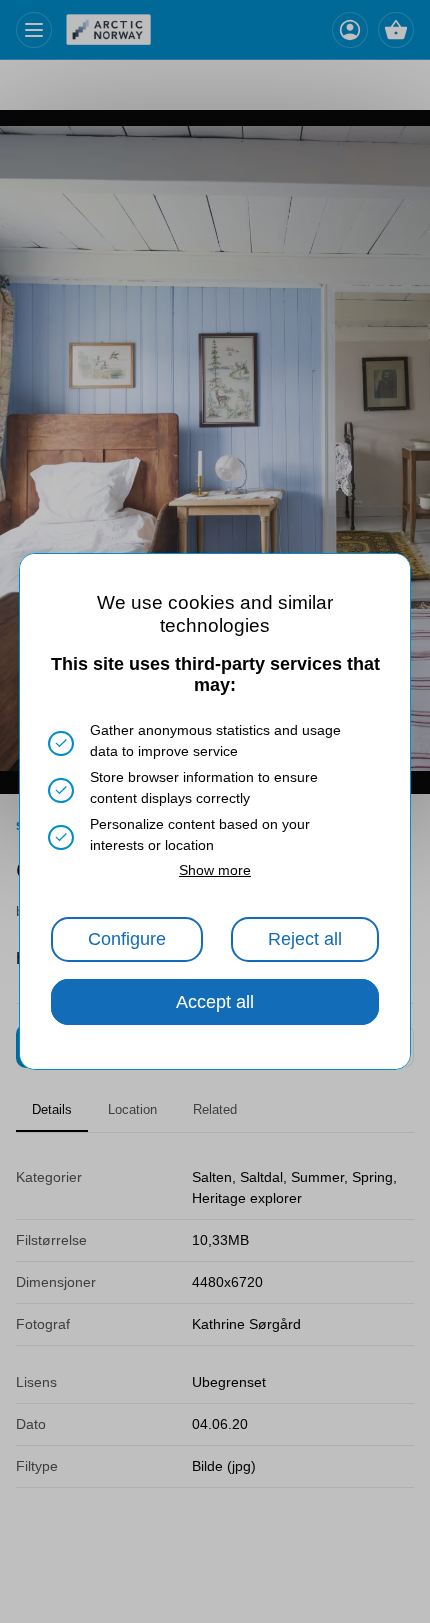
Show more (215, 870)
